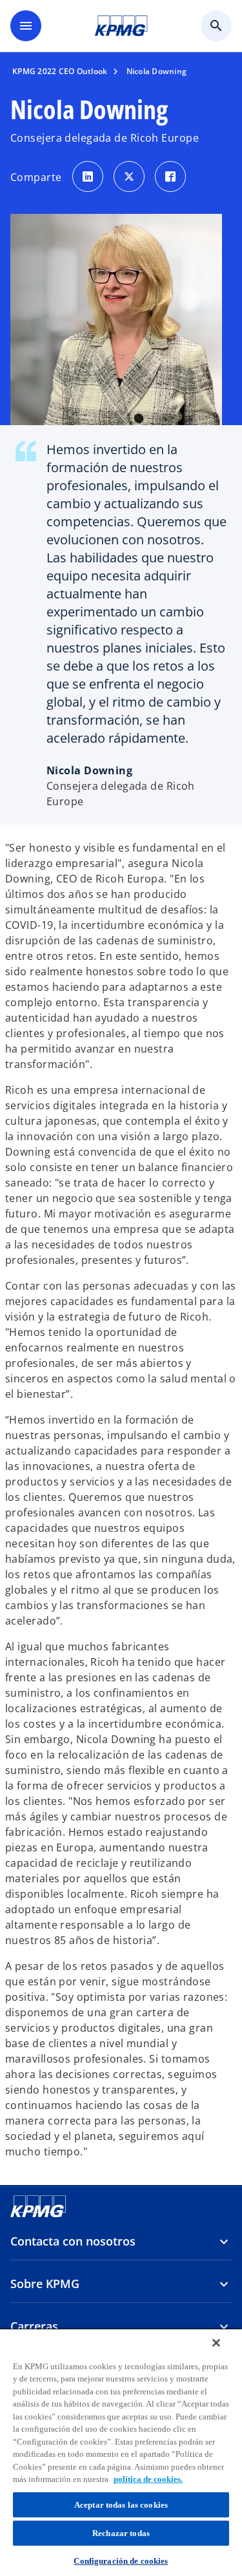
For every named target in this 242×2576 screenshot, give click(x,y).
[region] (121, 2452)
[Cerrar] (216, 2343)
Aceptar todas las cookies (121, 2505)
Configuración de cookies (121, 2561)
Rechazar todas (121, 2533)
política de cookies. (148, 2479)
